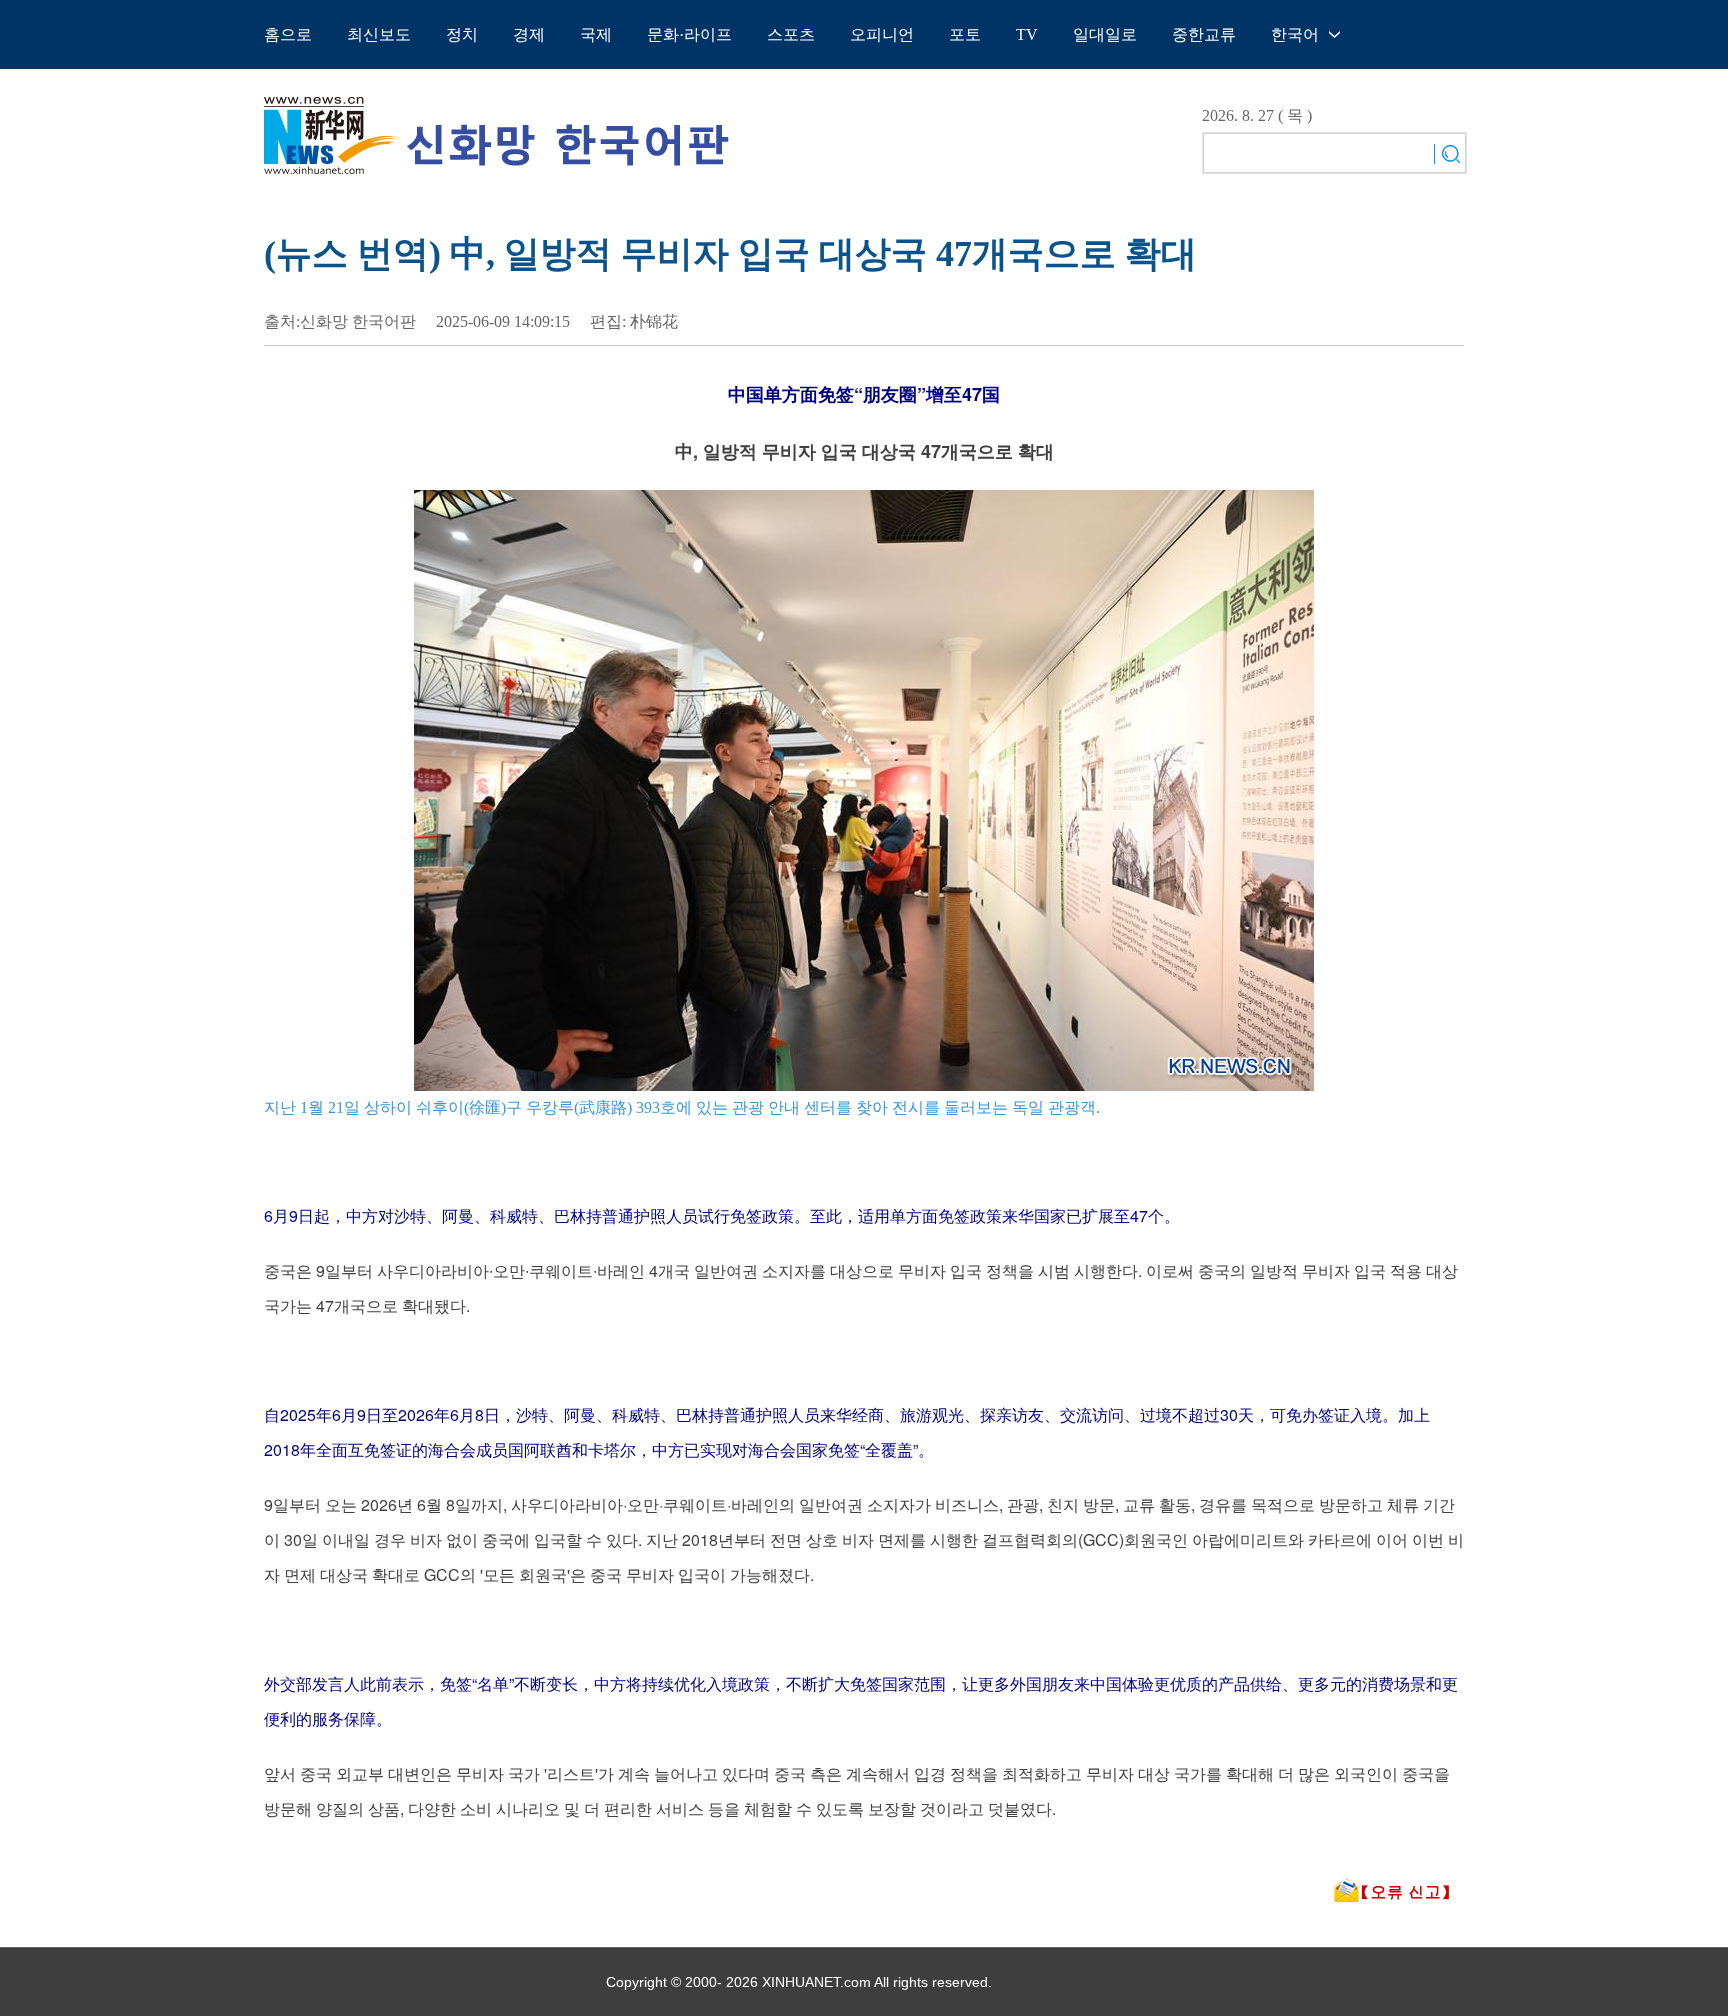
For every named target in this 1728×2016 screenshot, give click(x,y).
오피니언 (882, 34)
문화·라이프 (689, 34)
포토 (965, 34)
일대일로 (1105, 34)
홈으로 (288, 34)
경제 (529, 34)
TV (1027, 34)
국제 (596, 34)
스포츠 (791, 34)
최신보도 (379, 34)
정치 (462, 34)
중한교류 (1204, 34)
